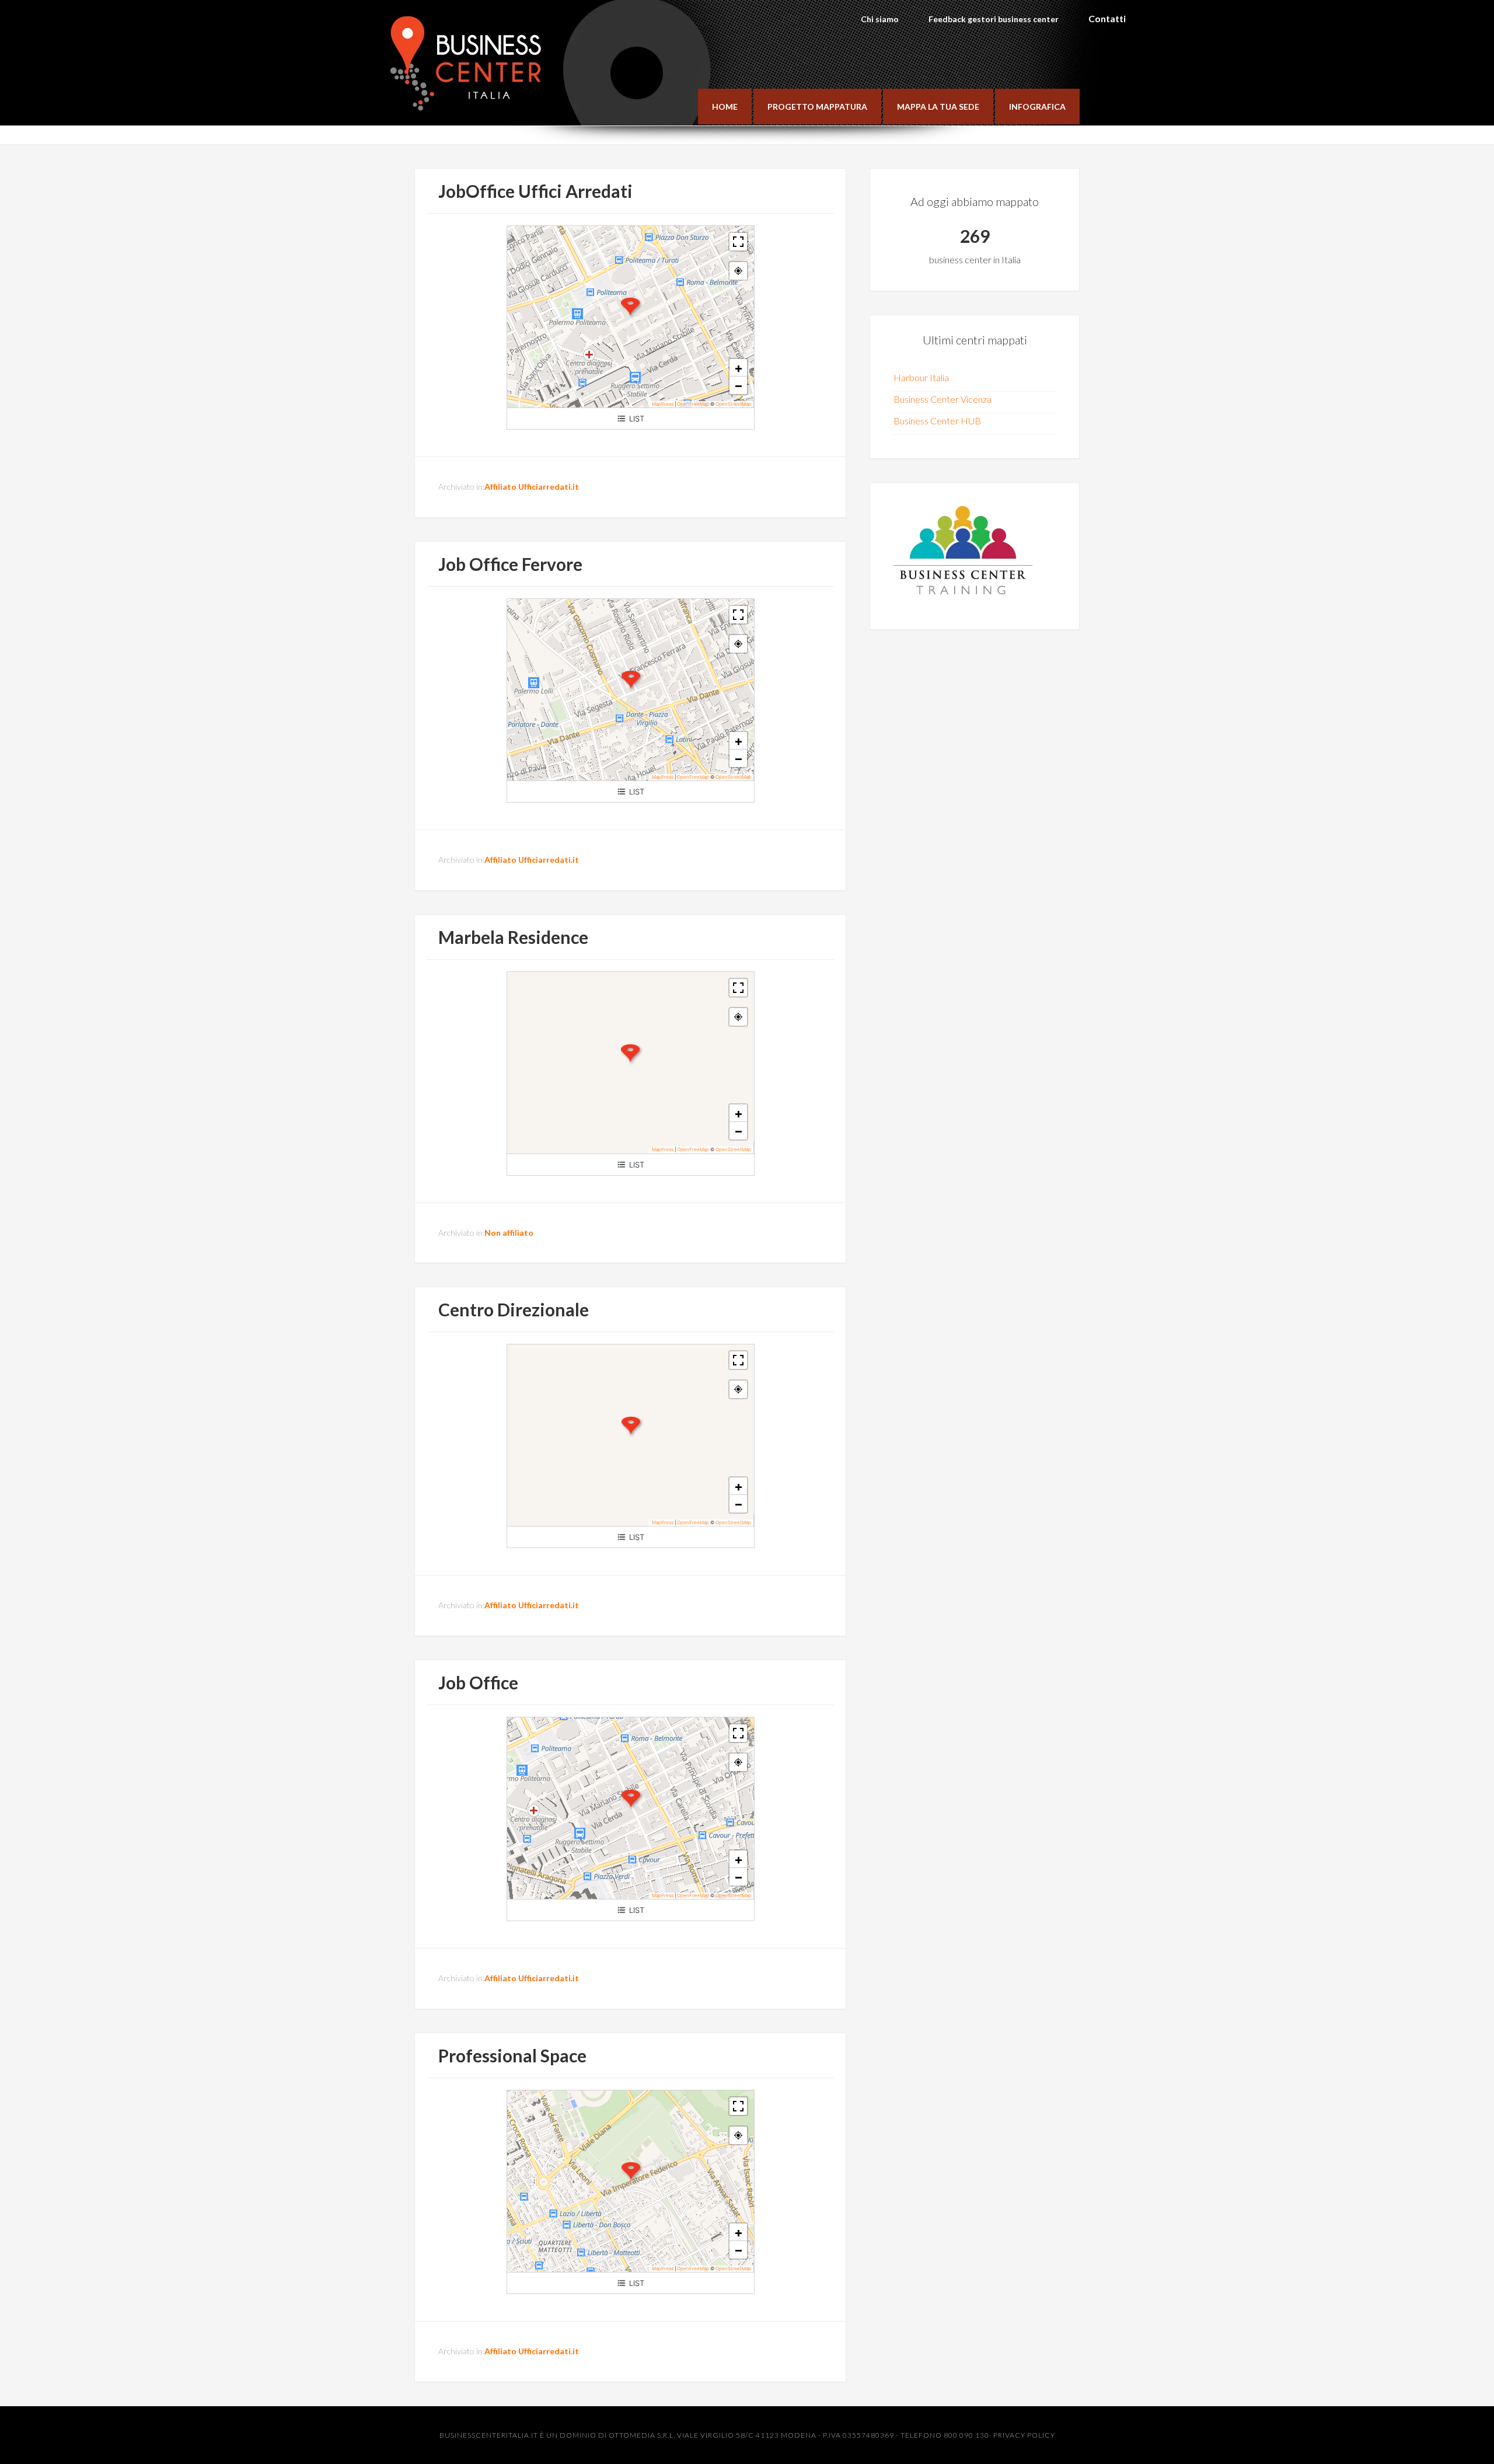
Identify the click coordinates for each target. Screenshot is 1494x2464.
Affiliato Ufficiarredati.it (532, 487)
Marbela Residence (513, 937)
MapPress (663, 404)
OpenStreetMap (733, 404)
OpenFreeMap (693, 404)
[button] (630, 307)
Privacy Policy (1024, 2435)
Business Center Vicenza (943, 399)
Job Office (478, 1682)
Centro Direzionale (514, 1309)
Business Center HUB (937, 421)
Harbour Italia (921, 377)
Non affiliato (509, 1233)
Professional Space (512, 2055)
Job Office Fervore (510, 564)
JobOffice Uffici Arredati (535, 191)
